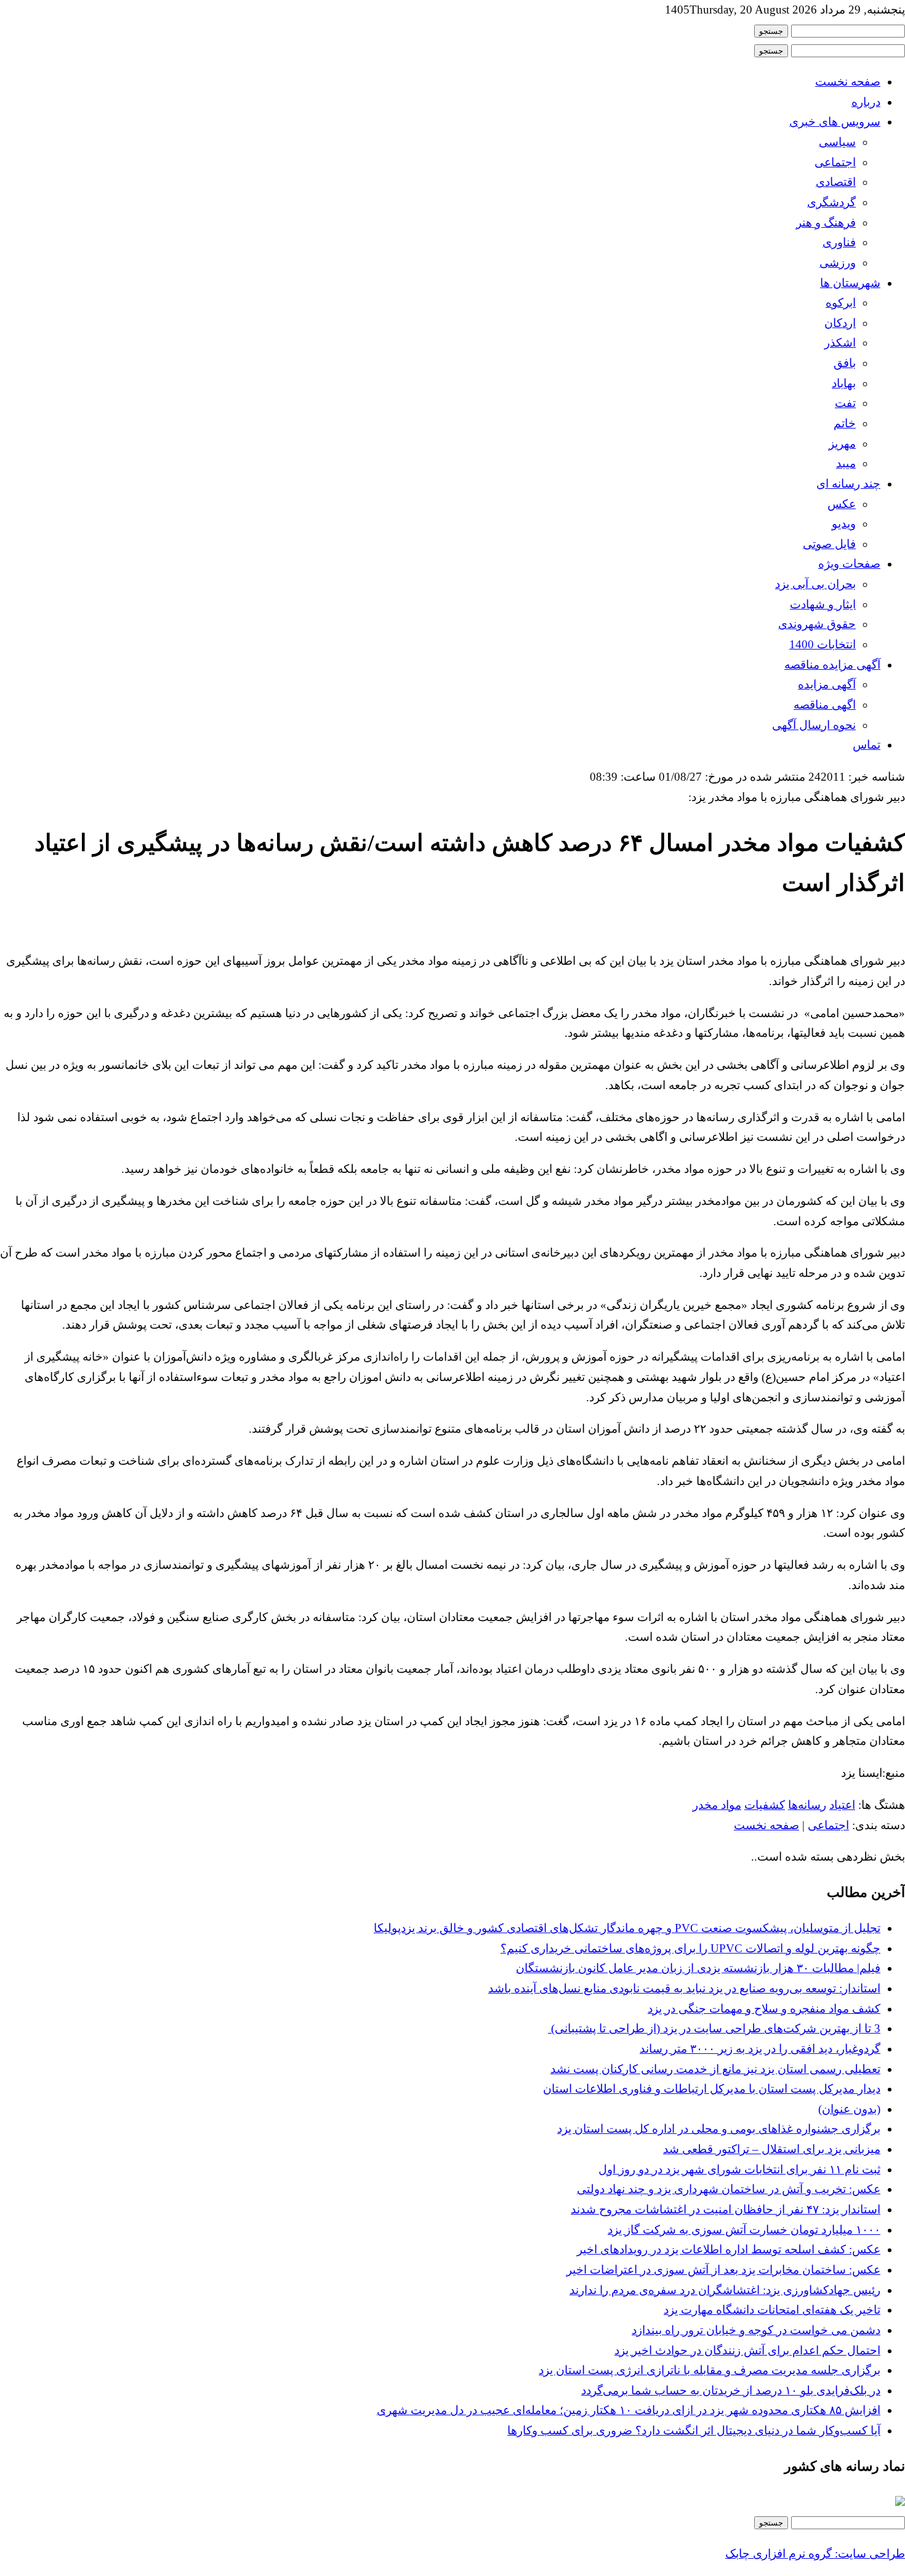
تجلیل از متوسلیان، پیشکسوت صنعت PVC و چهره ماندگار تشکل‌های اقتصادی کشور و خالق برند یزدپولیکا (627, 1928)
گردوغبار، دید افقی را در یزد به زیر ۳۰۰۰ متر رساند (760, 2049)
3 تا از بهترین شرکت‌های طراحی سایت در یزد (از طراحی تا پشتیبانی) (714, 2028)
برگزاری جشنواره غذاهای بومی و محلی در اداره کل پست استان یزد (719, 2129)
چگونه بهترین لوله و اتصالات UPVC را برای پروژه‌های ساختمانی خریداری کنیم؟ (690, 1948)
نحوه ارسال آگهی (814, 725)
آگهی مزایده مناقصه (832, 665)
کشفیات (765, 1805)
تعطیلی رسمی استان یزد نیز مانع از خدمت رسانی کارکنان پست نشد (715, 2069)
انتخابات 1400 (823, 644)
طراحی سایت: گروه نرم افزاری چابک (815, 2554)
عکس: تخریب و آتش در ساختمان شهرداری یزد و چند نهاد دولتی (729, 2189)
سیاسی (837, 142)
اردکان (840, 323)
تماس (867, 745)
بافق (845, 363)
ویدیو (844, 524)
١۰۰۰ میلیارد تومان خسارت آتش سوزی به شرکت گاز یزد (744, 2230)
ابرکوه (841, 303)
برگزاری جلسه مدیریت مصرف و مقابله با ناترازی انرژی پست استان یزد (710, 2370)
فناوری (839, 242)
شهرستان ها (850, 283)
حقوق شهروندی (817, 624)
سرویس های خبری (835, 122)
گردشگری (831, 202)
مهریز (842, 444)
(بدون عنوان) (849, 2109)
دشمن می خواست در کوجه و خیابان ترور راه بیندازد (756, 2330)
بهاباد (844, 383)
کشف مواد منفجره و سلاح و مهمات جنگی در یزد (764, 2009)
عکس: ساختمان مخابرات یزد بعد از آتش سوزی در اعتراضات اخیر (723, 2270)
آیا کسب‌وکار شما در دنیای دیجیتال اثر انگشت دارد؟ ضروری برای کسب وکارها (694, 2430)
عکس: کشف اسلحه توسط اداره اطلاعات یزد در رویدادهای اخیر (729, 2249)
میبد (846, 463)
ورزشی (838, 263)
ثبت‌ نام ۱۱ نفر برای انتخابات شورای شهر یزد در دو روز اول (739, 2169)
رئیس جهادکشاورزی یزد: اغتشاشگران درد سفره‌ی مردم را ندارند (725, 2290)
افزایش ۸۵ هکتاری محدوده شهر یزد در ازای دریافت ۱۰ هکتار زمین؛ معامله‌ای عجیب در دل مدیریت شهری (629, 2410)
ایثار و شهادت (823, 604)
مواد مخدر (717, 1805)
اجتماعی (835, 162)
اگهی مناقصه (825, 705)
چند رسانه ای (848, 484)
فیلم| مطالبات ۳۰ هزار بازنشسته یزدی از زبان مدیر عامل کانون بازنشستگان (698, 1968)
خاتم (845, 423)
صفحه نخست (848, 82)
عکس (842, 504)
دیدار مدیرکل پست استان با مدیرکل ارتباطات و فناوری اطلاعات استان (712, 2089)
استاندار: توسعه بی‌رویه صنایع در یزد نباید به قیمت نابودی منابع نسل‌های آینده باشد (684, 1988)
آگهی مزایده (827, 684)
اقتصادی (836, 182)
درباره (866, 102)
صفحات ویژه (849, 564)
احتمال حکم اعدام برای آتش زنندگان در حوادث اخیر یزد (747, 2350)
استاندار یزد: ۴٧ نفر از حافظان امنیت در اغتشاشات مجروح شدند (726, 2209)
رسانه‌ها (807, 1805)
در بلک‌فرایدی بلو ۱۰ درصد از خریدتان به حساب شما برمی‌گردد (731, 2390)
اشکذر (840, 343)
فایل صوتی (829, 544)
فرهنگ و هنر (826, 223)
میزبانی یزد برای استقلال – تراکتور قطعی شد (772, 2149)
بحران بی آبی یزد (815, 584)
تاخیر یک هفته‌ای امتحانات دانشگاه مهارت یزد (772, 2310)
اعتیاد (842, 1805)
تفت (845, 403)
